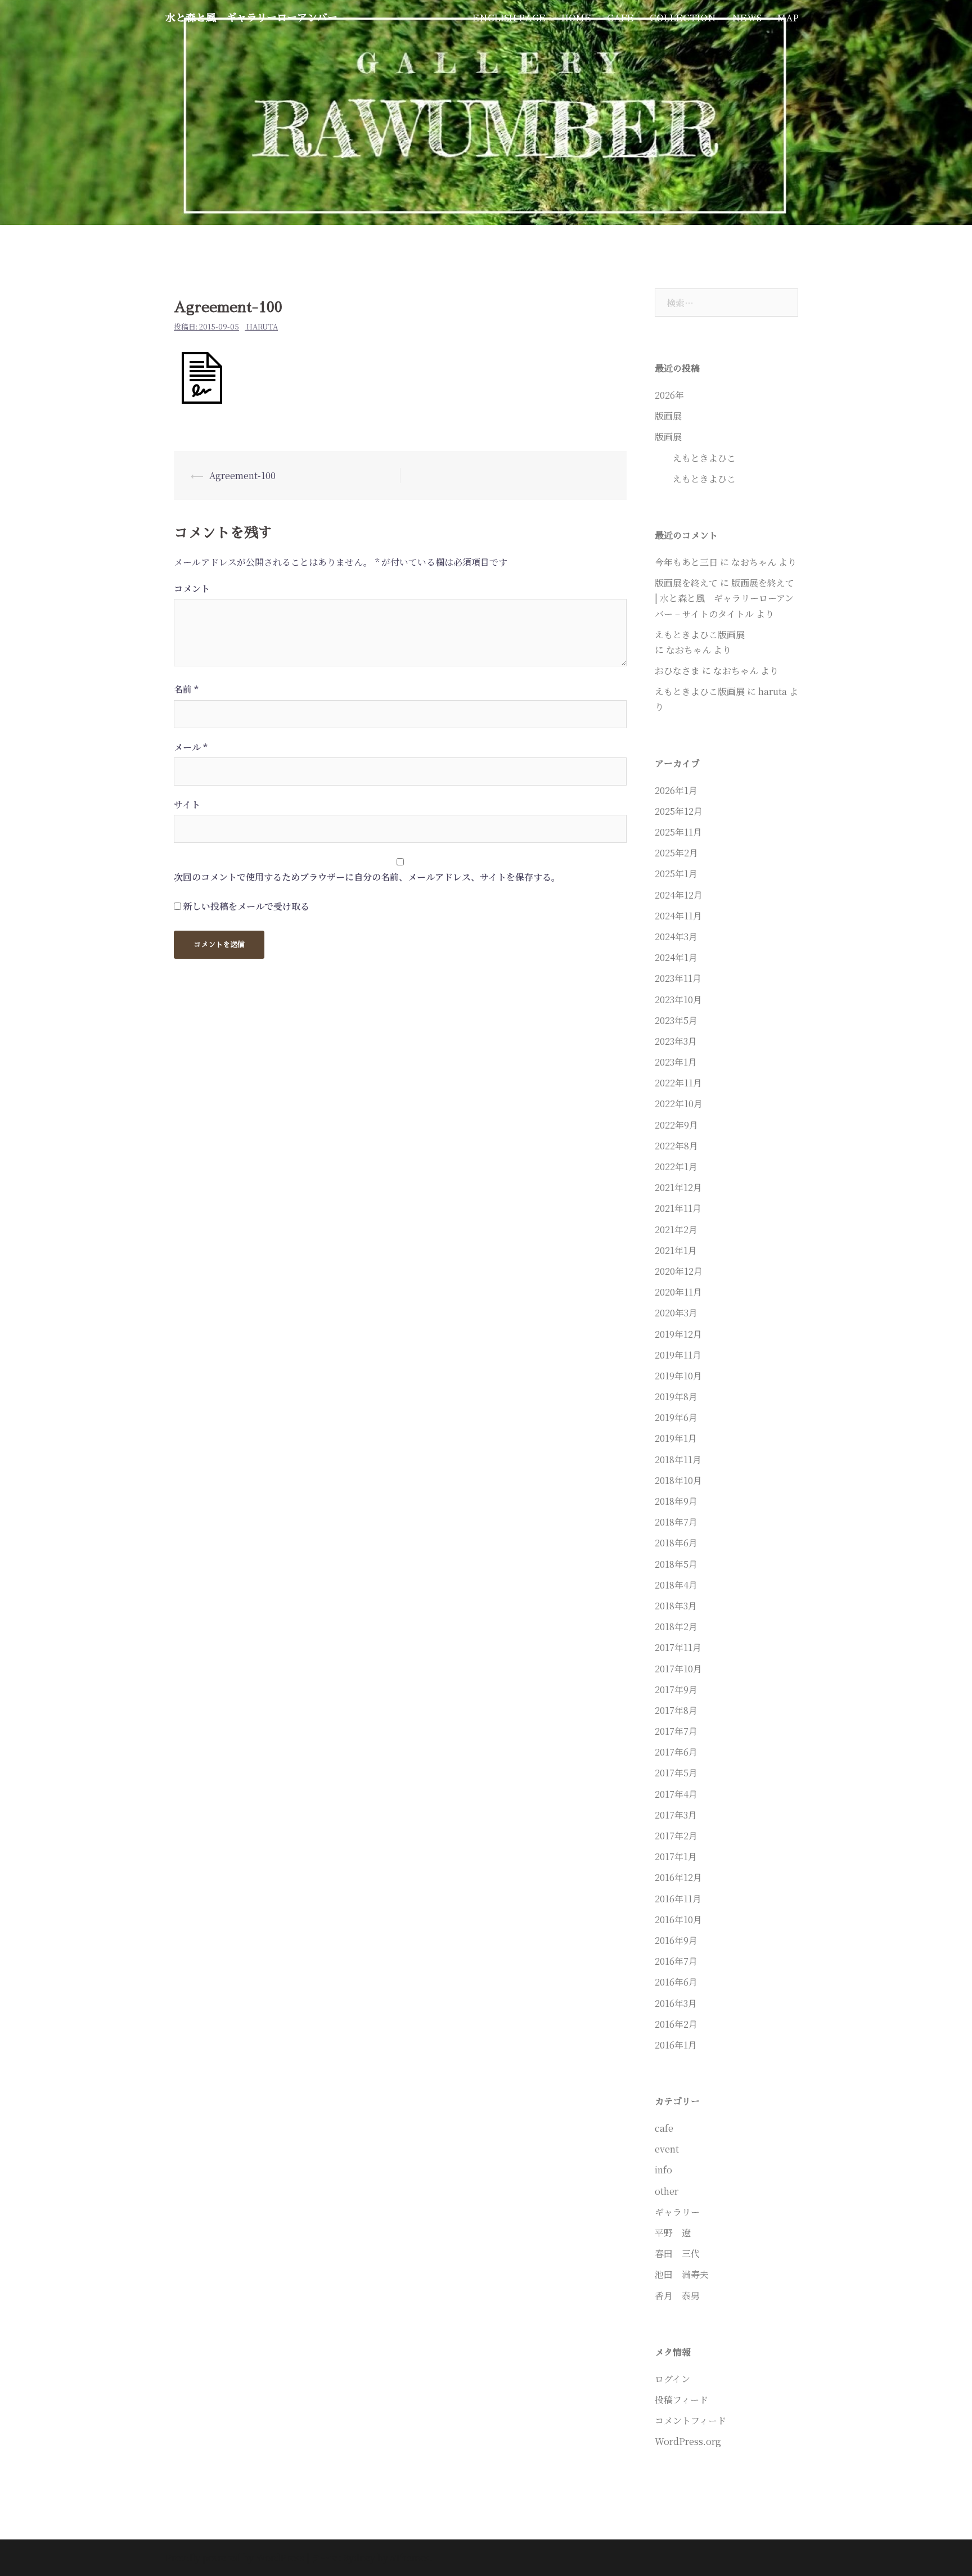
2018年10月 (678, 1480)
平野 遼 (673, 2233)
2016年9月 (676, 1940)
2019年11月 (678, 1355)
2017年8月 (676, 1710)
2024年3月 (676, 937)
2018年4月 (676, 1585)
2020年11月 (678, 1292)
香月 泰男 (677, 2296)
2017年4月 (676, 1794)
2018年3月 (676, 1606)
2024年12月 (679, 895)
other (667, 2191)
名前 (186, 689)
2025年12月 (679, 811)
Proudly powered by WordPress (235, 2558)
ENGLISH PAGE (509, 18)
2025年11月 (678, 832)
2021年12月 (678, 1187)
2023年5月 (676, 1020)
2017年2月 (676, 1836)
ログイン (672, 2379)
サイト (187, 804)
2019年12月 (678, 1334)
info (663, 2170)
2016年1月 (676, 2045)
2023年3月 (676, 1041)
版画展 (668, 416)
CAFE (620, 18)
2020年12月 (679, 1271)
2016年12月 (678, 1877)
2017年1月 (676, 1857)
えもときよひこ (695, 458)
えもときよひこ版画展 (763, 635)
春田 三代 (677, 2254)
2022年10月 (679, 1104)
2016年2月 (676, 2024)
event (667, 2149)
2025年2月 (676, 853)
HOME (576, 18)
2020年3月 (676, 1313)
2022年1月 (676, 1167)
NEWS (747, 18)
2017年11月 (678, 1647)
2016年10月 (678, 1919)
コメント (192, 588)
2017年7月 (676, 1731)
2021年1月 (676, 1250)
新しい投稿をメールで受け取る (246, 906)
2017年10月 (678, 1669)
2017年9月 (676, 1689)
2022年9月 (676, 1125)
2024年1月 (676, 957)
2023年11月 (678, 978)
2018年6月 (676, 1543)
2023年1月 (676, 1062)
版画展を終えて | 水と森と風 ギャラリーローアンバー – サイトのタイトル (724, 598)
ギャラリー (677, 2212)
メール (191, 747)
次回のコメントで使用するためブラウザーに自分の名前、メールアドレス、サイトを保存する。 (367, 877)
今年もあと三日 (686, 562)
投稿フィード (681, 2400)
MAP (788, 18)
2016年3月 (676, 2003)
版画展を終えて (686, 583)
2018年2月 (676, 1627)
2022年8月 (676, 1146)
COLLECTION (683, 18)
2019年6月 (676, 1417)
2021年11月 (678, 1208)
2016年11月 (678, 1899)
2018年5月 (676, 1564)
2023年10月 (678, 1000)
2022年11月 (678, 1083)
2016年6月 (676, 1982)
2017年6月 (676, 1752)
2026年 (669, 395)
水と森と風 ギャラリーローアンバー (251, 18)
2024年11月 (678, 916)
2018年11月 (678, 1460)
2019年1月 (676, 1438)
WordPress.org (688, 2441)
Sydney (359, 2558)
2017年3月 (676, 1815)
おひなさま (677, 671)
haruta (262, 326)
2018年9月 (676, 1501)
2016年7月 (676, 1961)
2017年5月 (676, 1773)
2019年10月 (678, 1376)
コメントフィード (690, 2421)
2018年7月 (676, 1522)
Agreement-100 (242, 475)
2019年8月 (676, 1397)
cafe (664, 2128)
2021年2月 (676, 1230)
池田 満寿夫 (682, 2274)
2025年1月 (676, 874)
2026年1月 (676, 790)
